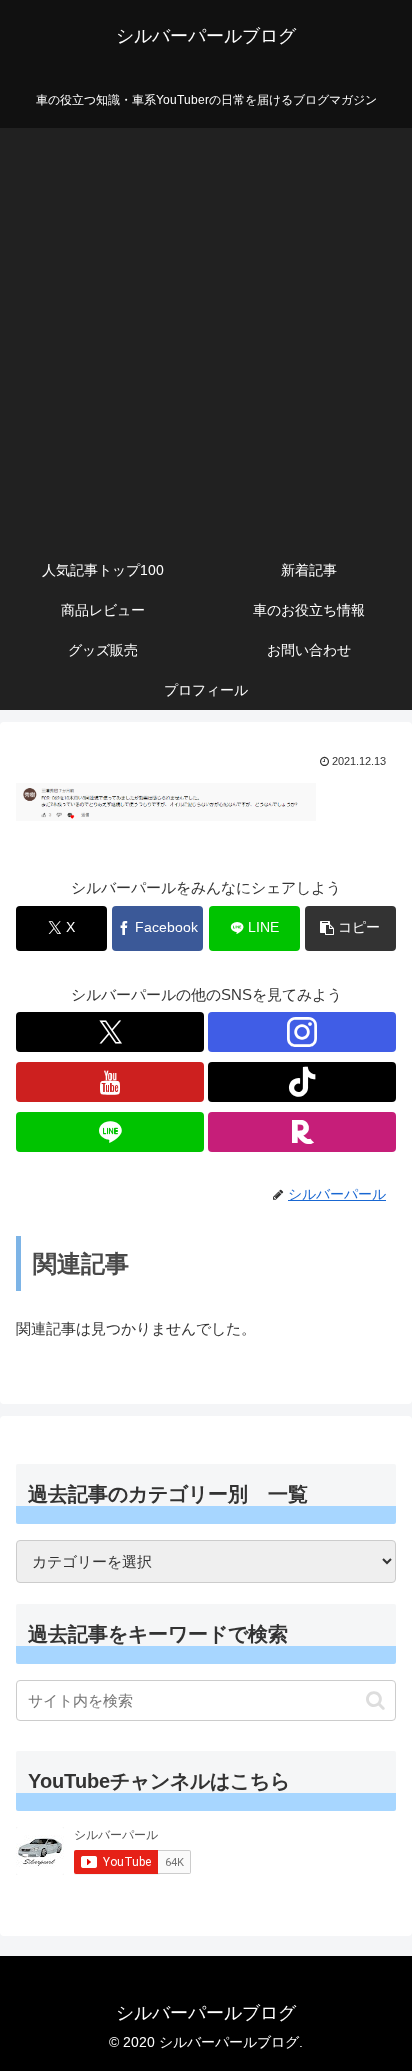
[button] (350, 928)
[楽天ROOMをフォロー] (302, 1132)
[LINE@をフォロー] (110, 1132)
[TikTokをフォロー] (302, 1082)
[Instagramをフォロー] (302, 1032)
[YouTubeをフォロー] (110, 1082)
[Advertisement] (206, 334)
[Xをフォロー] (110, 1032)
